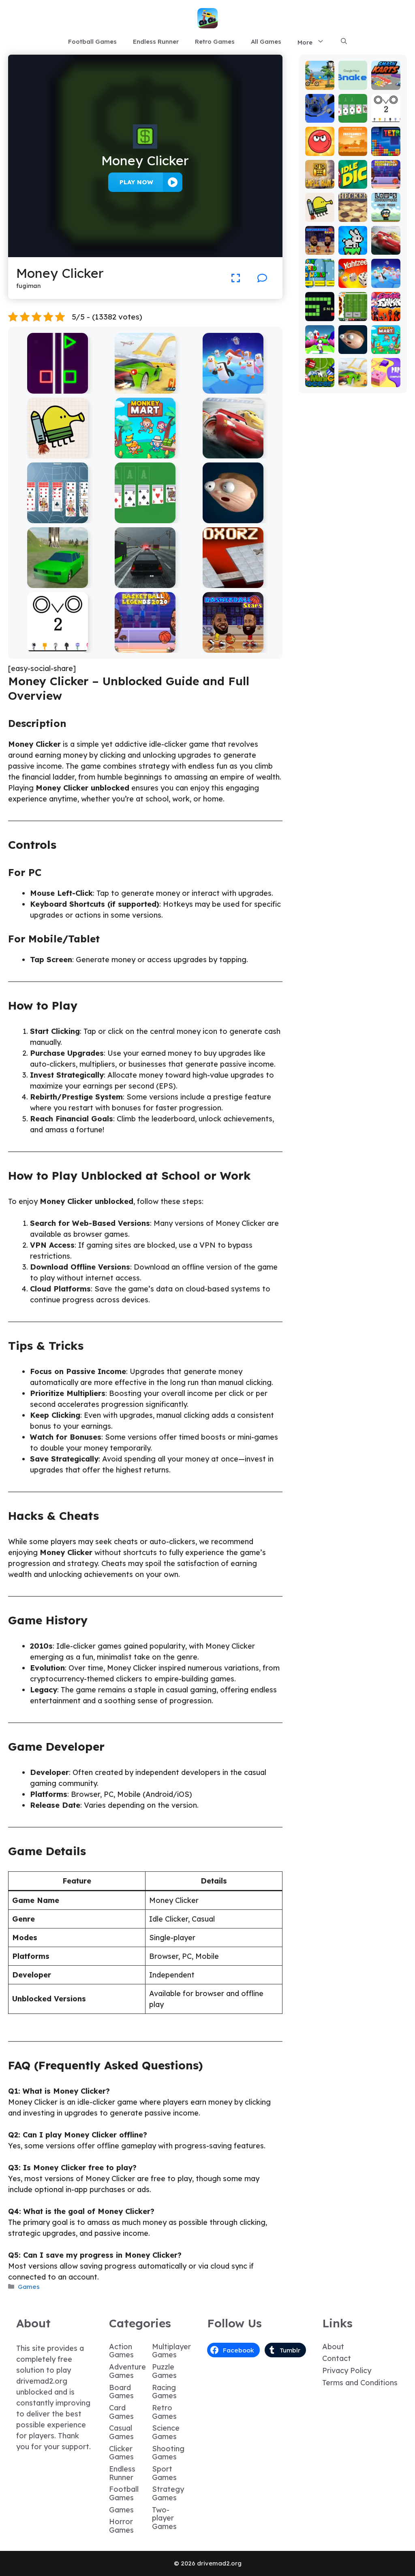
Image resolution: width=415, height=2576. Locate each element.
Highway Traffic (145, 582)
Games (29, 2287)
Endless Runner (156, 42)
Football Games (92, 42)
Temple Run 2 (320, 179)
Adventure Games (127, 2371)
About (333, 2347)
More (305, 42)
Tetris (386, 150)
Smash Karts (386, 80)
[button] (344, 42)
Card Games (121, 2412)
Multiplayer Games (171, 2351)
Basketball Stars (233, 647)
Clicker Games (121, 2453)
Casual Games (121, 2432)
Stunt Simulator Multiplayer (57, 578)
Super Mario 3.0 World (320, 271)
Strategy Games (168, 2493)
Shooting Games (168, 2453)
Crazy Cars (145, 388)
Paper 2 (386, 378)
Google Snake (353, 80)
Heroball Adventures (320, 139)
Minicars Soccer (320, 374)
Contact (337, 2358)
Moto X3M (320, 80)
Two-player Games (164, 2518)
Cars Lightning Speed (233, 453)
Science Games (166, 2432)
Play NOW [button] (136, 182)
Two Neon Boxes (57, 388)
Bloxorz (233, 582)
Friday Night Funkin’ (386, 308)
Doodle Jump (58, 453)
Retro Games (215, 42)
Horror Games (121, 2526)
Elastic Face (233, 517)
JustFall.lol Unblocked (233, 388)
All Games (266, 42)
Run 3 (320, 117)
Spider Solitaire (57, 517)
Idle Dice (353, 179)
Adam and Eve (353, 143)
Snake (320, 315)
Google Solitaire (145, 517)
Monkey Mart (145, 453)
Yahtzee (353, 278)
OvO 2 (57, 647)
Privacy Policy (347, 2370)
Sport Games (164, 2473)
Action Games (121, 2351)
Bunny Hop (353, 245)
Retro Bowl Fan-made (353, 304)
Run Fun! (320, 344)
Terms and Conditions (360, 2383)
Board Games (121, 2392)
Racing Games (164, 2392)
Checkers (353, 212)
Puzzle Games (164, 2371)
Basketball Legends (145, 647)
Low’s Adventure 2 (386, 209)
